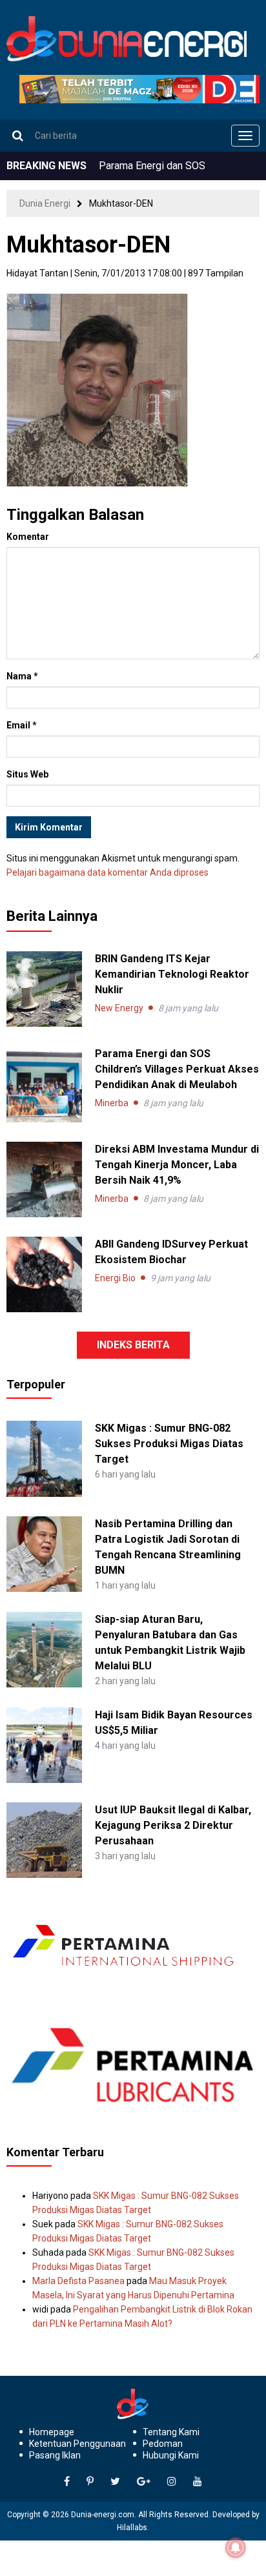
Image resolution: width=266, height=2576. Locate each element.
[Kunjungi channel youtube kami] (198, 2482)
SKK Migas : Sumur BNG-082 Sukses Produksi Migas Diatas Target (169, 1444)
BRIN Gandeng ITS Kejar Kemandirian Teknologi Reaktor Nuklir (172, 974)
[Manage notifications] (236, 2548)
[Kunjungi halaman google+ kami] (144, 2482)
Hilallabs (132, 2528)
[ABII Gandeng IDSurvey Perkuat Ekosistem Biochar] (44, 1274)
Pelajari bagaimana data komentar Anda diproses (107, 872)
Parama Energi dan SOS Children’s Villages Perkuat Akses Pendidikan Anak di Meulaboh (177, 1069)
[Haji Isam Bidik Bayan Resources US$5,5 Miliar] (44, 1744)
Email (22, 725)
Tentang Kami (171, 2432)
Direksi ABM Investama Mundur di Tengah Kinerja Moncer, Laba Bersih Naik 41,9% (177, 1165)
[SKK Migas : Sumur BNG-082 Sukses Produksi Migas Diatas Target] (44, 1458)
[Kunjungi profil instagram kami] (172, 2482)
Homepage (52, 2432)
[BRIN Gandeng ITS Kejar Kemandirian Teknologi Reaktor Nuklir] (44, 989)
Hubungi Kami (171, 2455)
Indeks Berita (133, 1345)
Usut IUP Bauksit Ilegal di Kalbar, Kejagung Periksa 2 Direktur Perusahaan (173, 1825)
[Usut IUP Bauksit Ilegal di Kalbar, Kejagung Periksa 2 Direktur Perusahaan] (44, 1839)
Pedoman (163, 2444)
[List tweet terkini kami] (115, 2482)
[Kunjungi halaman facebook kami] (67, 2482)
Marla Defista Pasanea (78, 2281)
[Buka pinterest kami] (90, 2482)
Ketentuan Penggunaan (77, 2444)
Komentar (28, 537)
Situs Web (27, 774)
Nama (22, 676)
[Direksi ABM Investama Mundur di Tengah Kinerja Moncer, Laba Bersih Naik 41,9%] (44, 1180)
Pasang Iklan (55, 2455)
